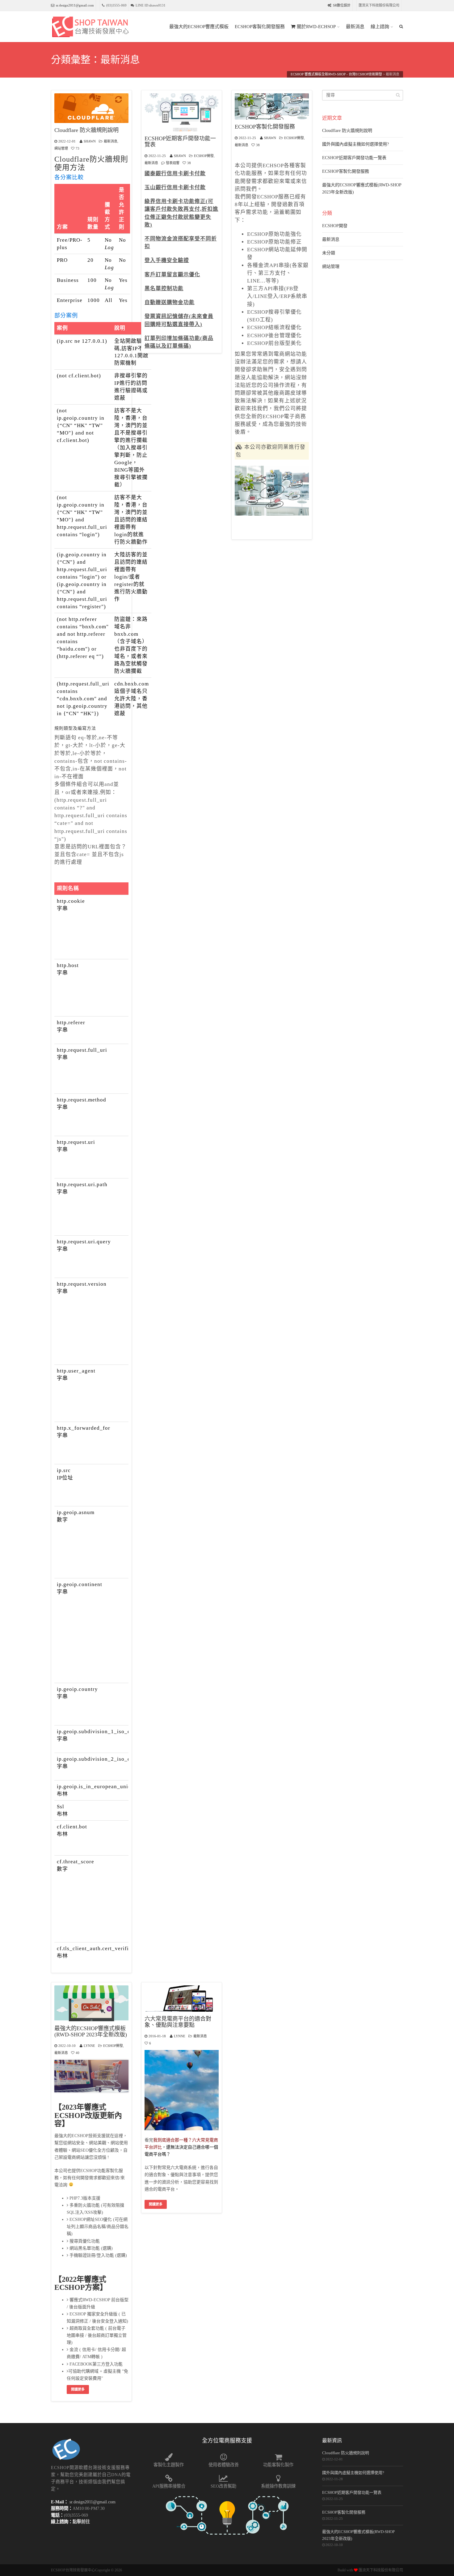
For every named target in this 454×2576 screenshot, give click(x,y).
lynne (89, 2046)
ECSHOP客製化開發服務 (260, 27)
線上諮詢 (380, 27)
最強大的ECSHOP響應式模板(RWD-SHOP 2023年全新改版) (91, 2032)
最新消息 (355, 27)
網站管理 (61, 148)
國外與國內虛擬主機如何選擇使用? (355, 144)
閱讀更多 (78, 2389)
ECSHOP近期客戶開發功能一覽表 (180, 142)
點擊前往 (81, 2522)
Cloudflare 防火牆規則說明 (86, 130)
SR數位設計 (342, 5)
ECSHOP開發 (204, 156)
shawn (90, 141)
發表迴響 (173, 163)
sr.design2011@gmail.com (75, 5)
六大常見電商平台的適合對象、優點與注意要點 (178, 2022)
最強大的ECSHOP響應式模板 (199, 27)
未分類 (329, 253)
